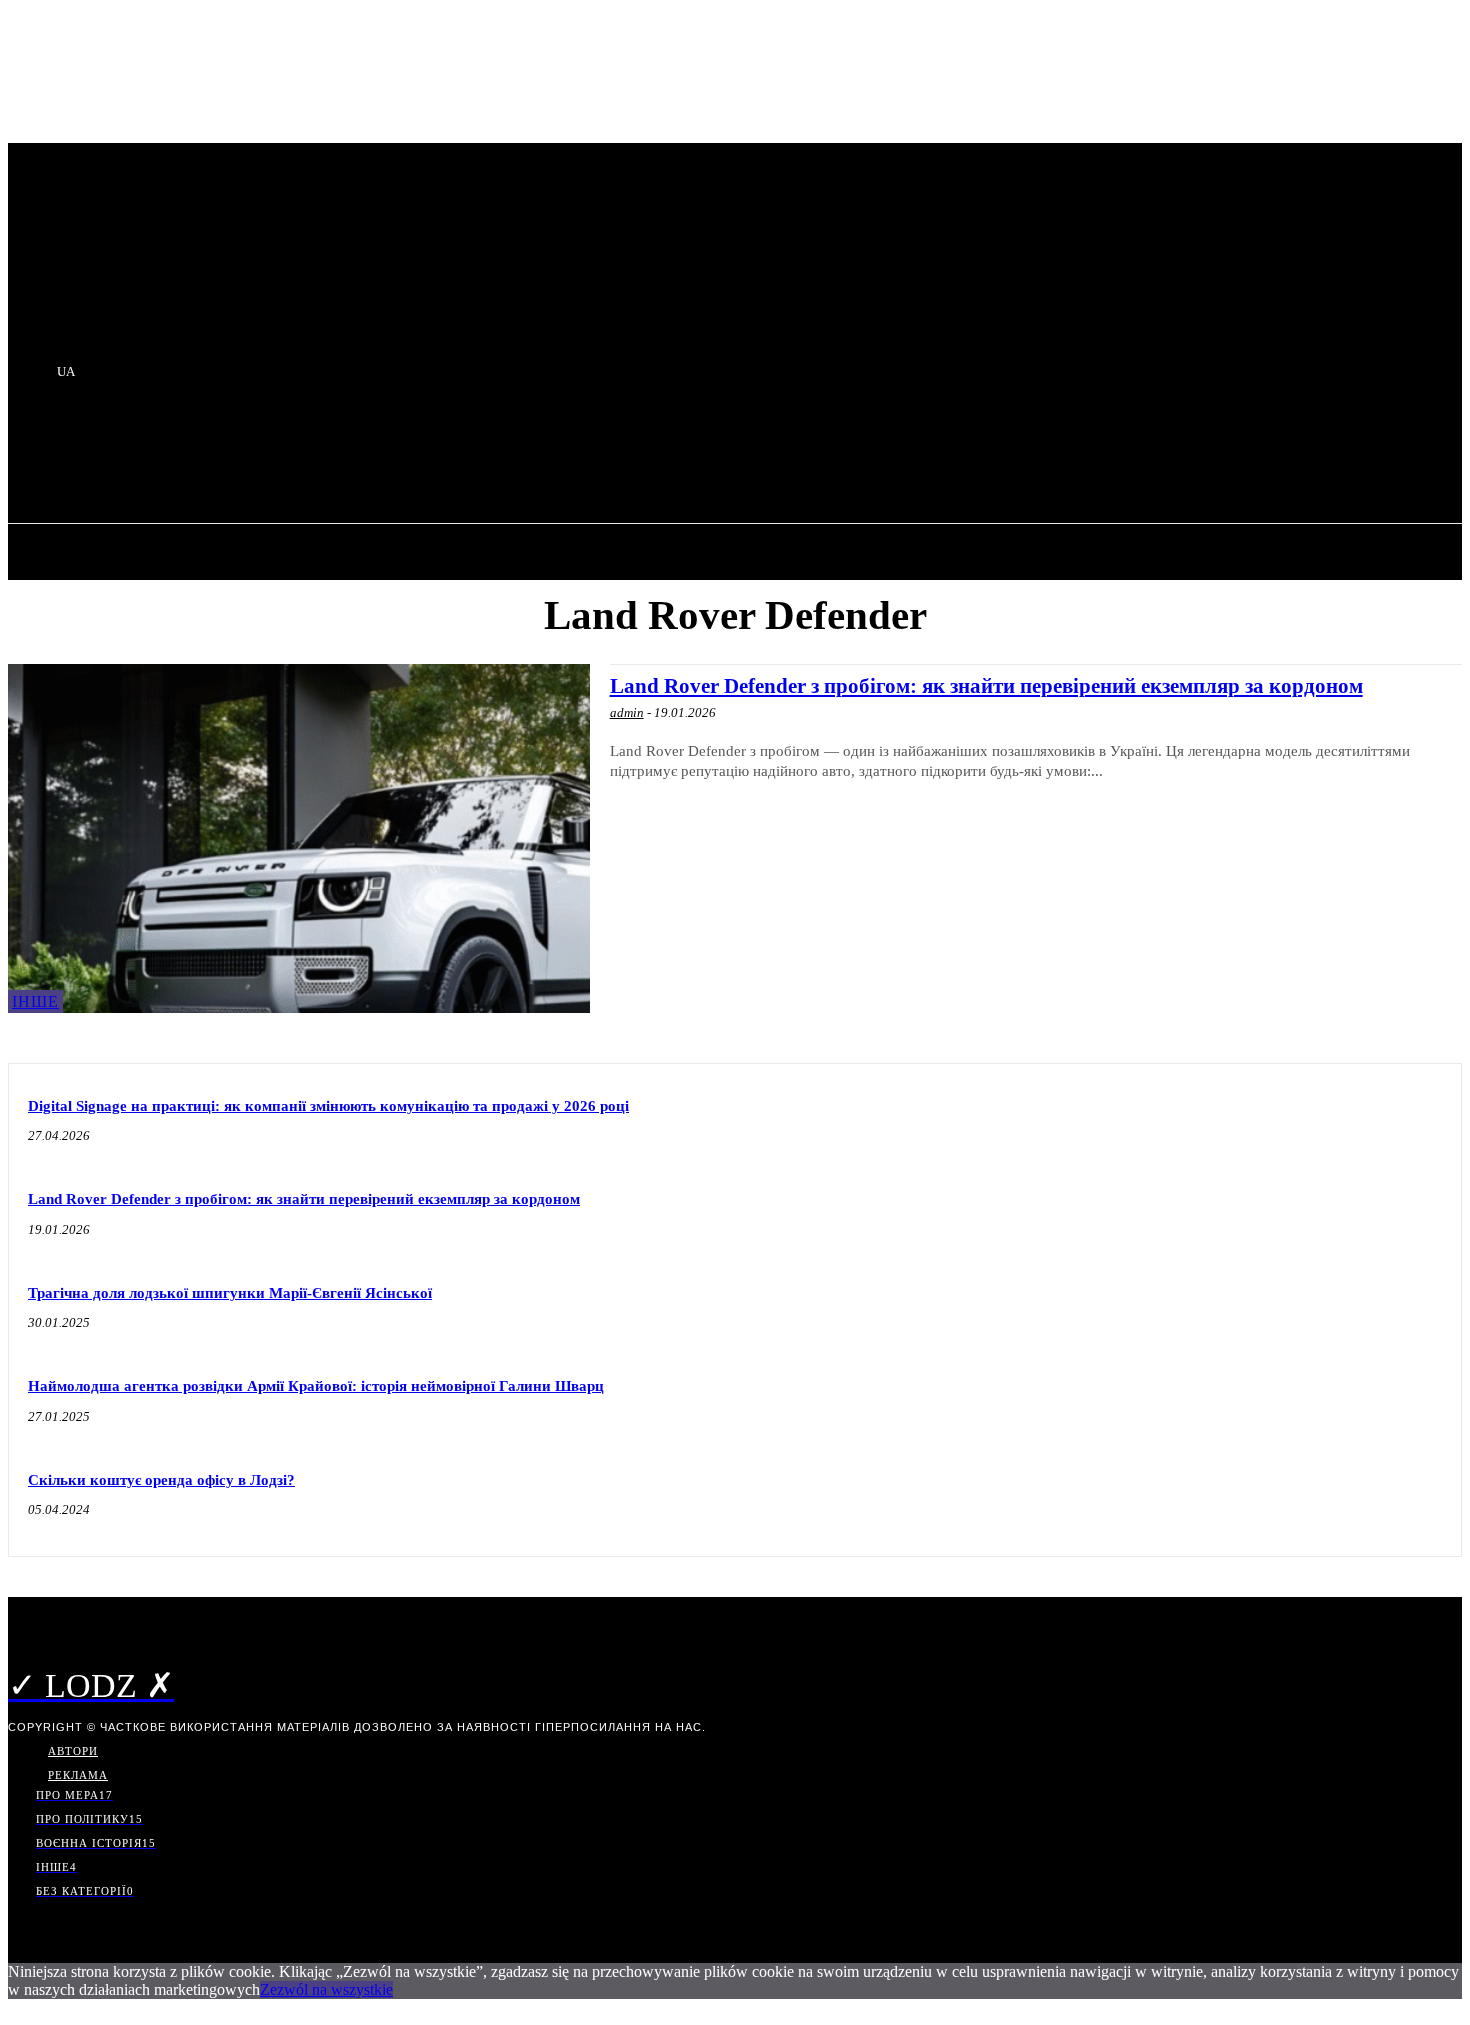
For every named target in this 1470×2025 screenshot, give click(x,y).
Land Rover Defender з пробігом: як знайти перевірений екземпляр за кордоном (986, 686)
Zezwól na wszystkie (326, 1989)
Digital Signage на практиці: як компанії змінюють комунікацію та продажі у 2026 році (328, 1106)
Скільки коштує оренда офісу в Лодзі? (161, 1480)
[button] (362, 456)
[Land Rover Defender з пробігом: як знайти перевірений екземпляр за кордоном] (299, 838)
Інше (35, 1001)
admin (627, 712)
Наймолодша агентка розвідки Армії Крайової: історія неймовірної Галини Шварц (316, 1386)
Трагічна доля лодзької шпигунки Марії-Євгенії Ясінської (230, 1293)
